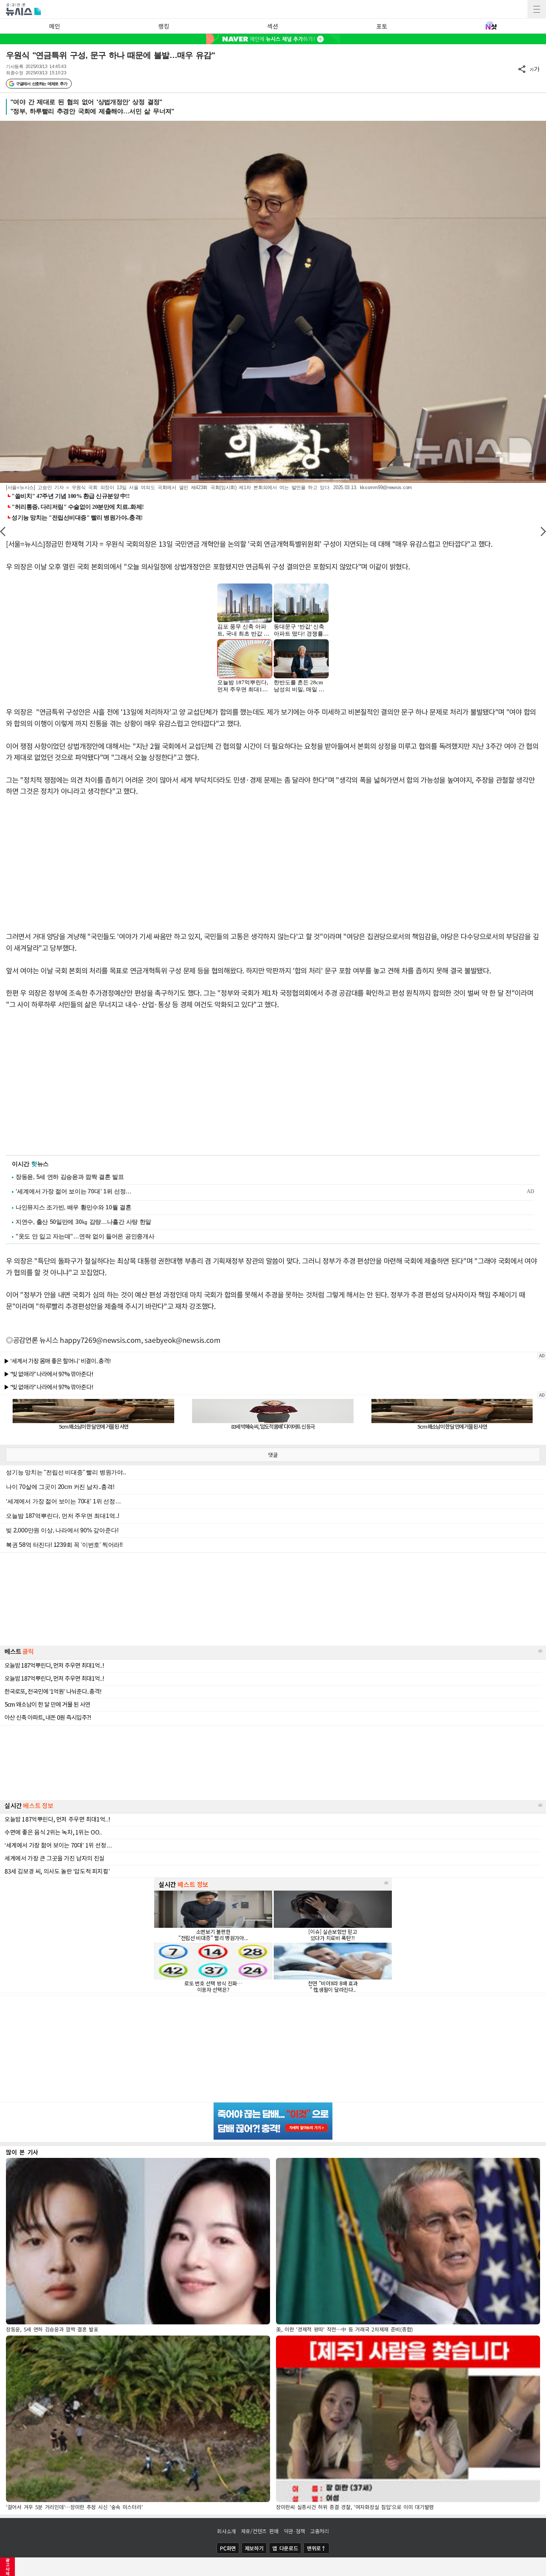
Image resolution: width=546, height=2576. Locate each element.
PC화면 (228, 2548)
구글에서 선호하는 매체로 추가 (41, 84)
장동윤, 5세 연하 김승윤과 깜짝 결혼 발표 (70, 1177)
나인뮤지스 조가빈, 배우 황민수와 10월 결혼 (74, 1207)
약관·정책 (295, 2531)
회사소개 (226, 2531)
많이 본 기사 (22, 2152)
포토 (382, 26)
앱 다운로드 (285, 2548)
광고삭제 (8, 2567)
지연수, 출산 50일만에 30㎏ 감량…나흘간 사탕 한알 (83, 1222)
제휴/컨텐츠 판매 (260, 2531)
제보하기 (254, 2548)
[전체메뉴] (537, 9)
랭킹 (164, 26)
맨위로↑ (316, 2548)
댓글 (273, 1455)
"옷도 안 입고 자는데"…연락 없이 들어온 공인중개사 (85, 1236)
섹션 (272, 26)
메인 (54, 26)
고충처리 (320, 2531)
